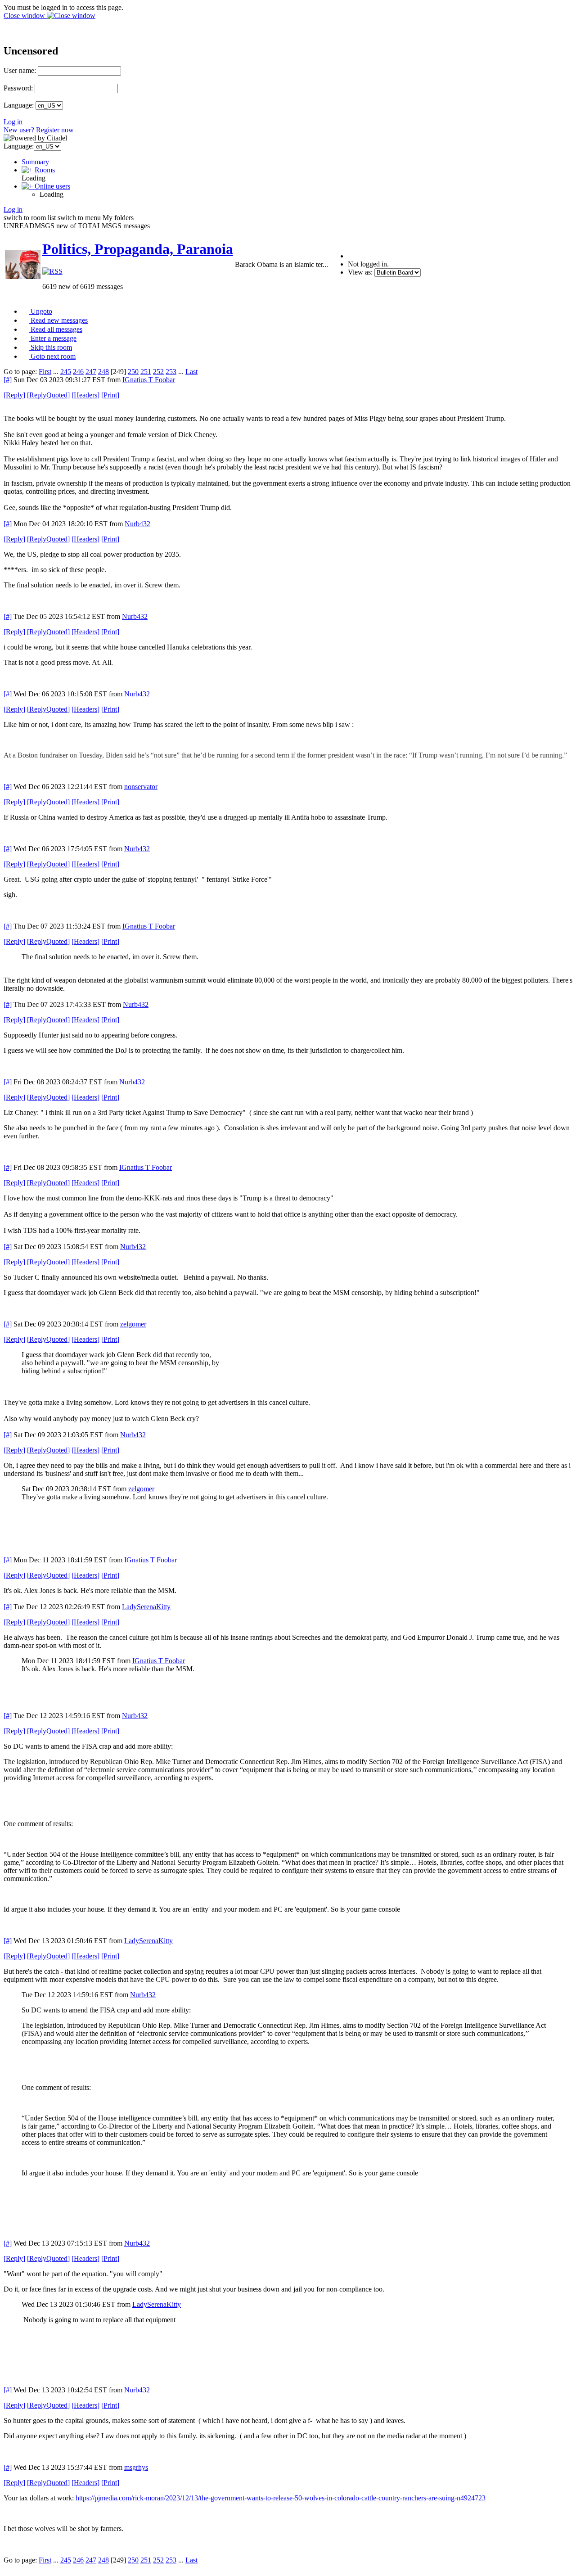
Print (110, 395)
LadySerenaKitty (146, 1607)
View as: (360, 272)
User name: (20, 70)
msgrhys (136, 2467)
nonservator (141, 787)
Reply (14, 395)
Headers (85, 395)
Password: (18, 88)
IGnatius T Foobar (149, 380)
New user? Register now (39, 130)
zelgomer (133, 1324)
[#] (8, 380)
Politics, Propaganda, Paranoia (138, 249)
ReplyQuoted (48, 395)
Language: (19, 105)
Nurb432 (137, 524)
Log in (13, 122)
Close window (25, 16)
